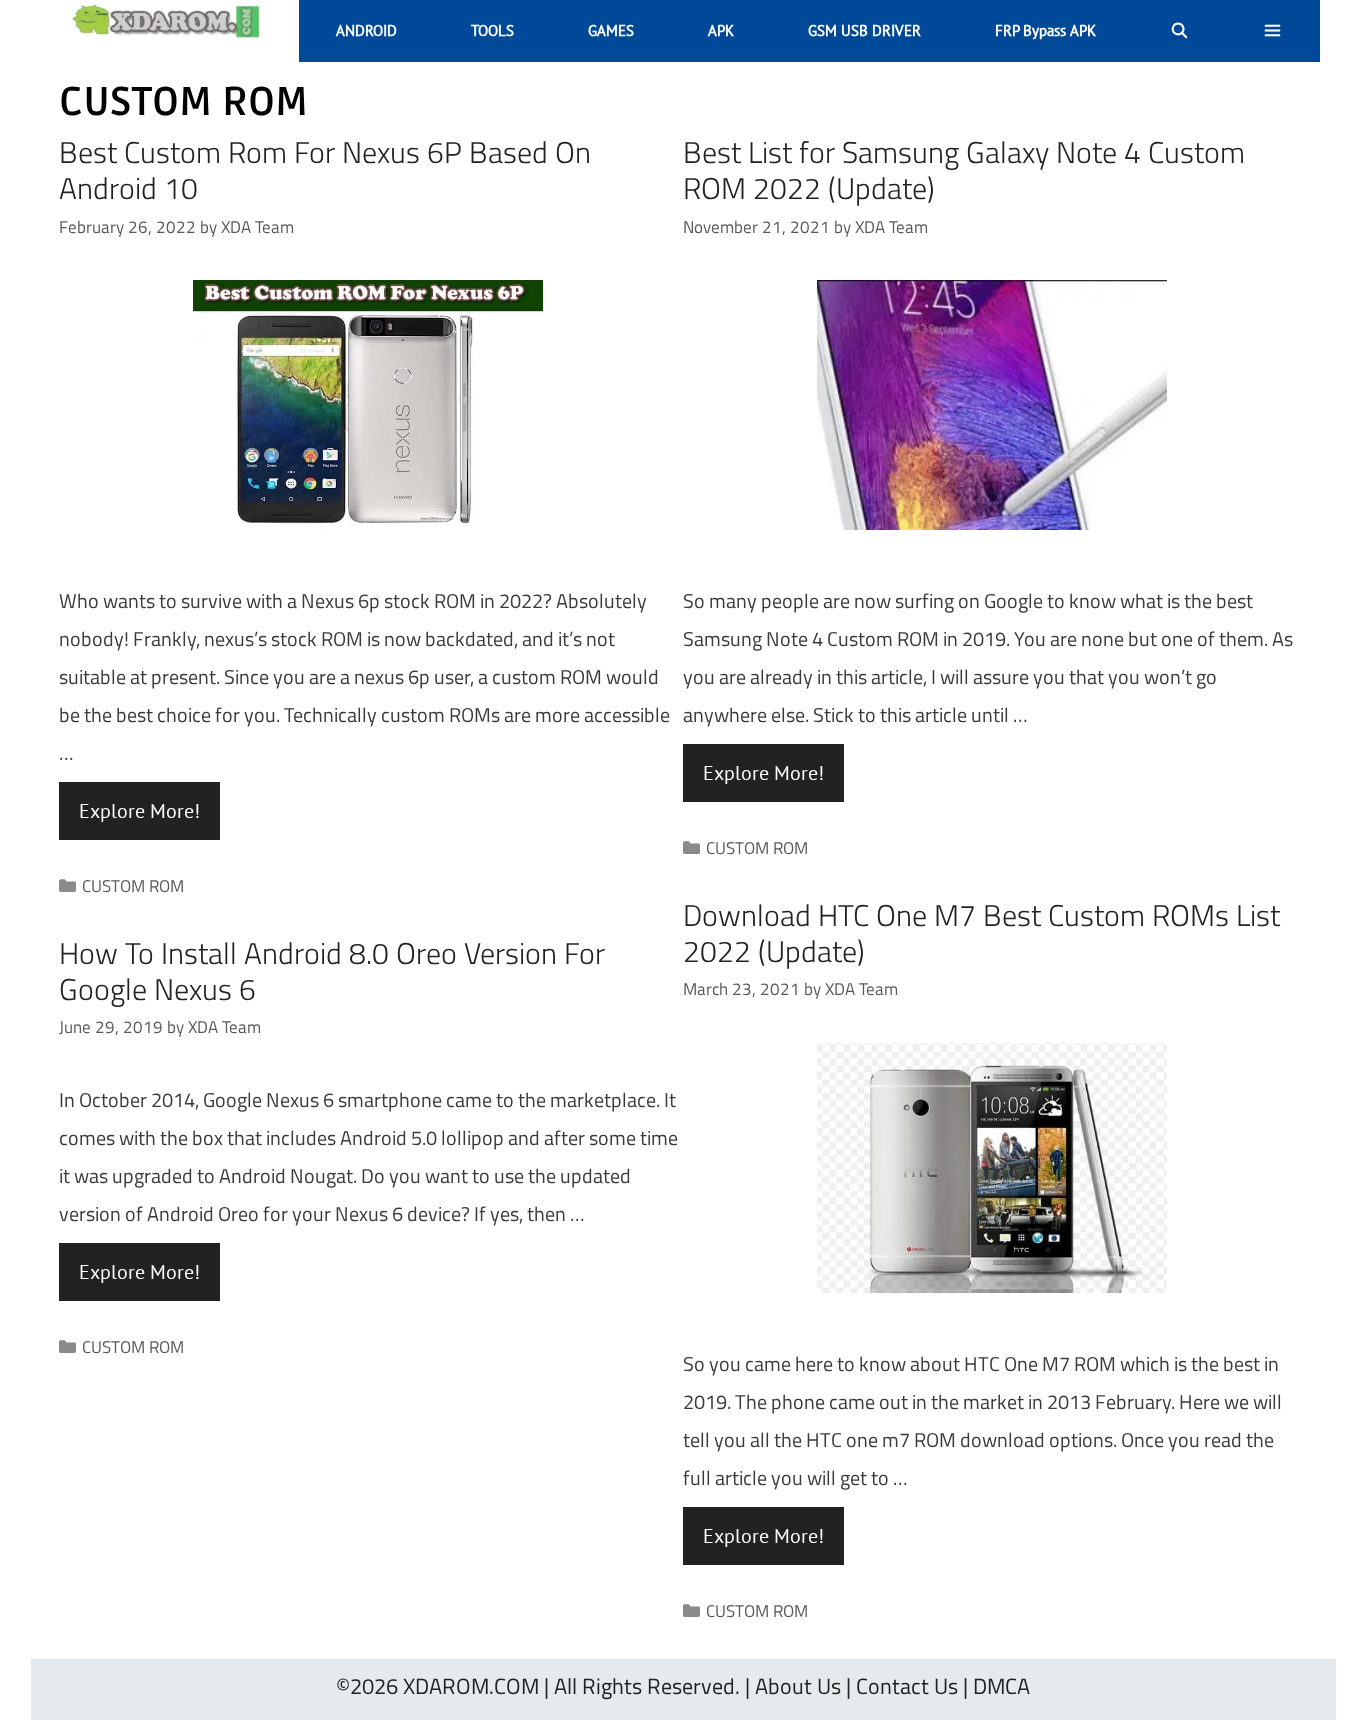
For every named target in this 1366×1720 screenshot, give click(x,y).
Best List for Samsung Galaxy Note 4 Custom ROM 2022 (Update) (964, 170)
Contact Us (907, 1686)
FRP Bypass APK (1045, 30)
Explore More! (139, 811)
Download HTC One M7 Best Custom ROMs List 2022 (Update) (981, 933)
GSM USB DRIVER (864, 30)
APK (721, 30)
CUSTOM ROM (133, 886)
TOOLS (492, 30)
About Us (798, 1686)
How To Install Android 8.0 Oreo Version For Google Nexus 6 (332, 971)
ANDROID (366, 30)
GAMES (611, 30)
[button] (1272, 31)
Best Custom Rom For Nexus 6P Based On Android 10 (325, 170)
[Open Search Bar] (1179, 31)
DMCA (1001, 1686)
